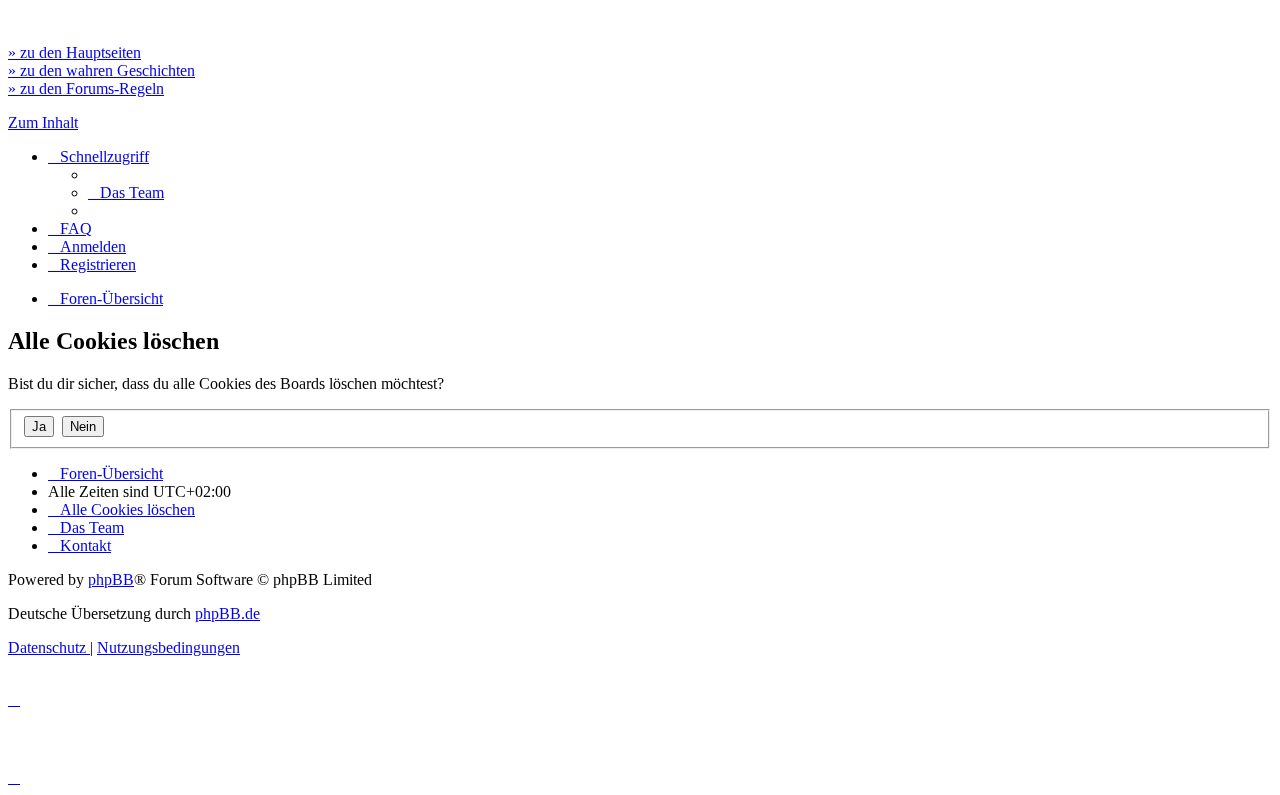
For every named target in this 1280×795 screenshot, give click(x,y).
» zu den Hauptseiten (74, 52)
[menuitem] (126, 192)
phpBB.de (227, 613)
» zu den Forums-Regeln (86, 88)
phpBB (111, 579)
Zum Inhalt (43, 122)
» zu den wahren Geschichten (101, 70)
